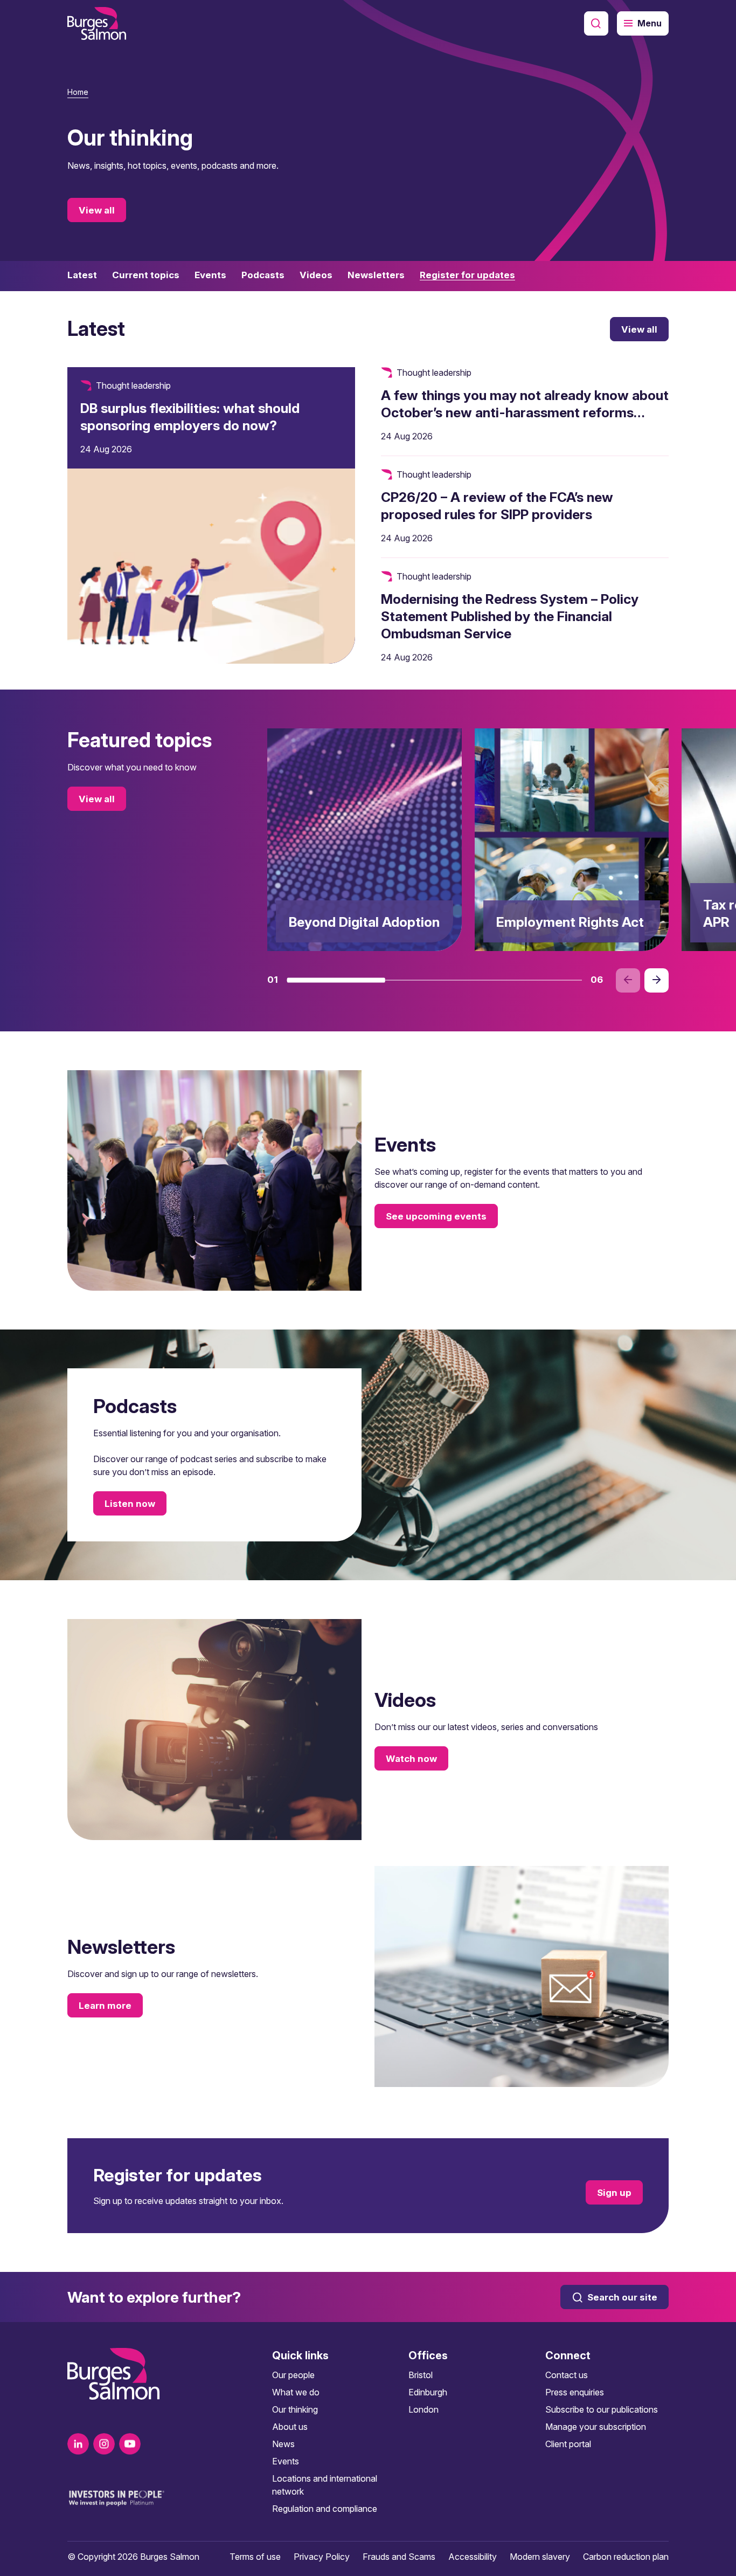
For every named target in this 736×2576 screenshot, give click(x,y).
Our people (293, 2375)
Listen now (130, 1504)
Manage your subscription (596, 2427)
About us (290, 2427)
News (283, 2444)
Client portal (568, 2444)
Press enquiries (575, 2392)
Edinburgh (428, 2392)
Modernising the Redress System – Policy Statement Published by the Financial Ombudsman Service (510, 616)
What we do (296, 2392)
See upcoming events (436, 1216)
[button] (336, 980)
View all (97, 210)
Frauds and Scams (399, 2557)
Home (78, 92)
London (423, 2409)
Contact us (567, 2375)
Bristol (421, 2375)
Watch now (411, 1759)
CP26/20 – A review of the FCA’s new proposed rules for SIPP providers (497, 506)
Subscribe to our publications (602, 2409)
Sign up (614, 2193)
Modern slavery (540, 2557)
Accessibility (473, 2557)
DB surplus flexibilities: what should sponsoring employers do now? (190, 417)
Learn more (105, 2006)
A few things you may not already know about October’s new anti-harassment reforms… (525, 404)
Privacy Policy (322, 2557)
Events (286, 2461)
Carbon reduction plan (626, 2557)
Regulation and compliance (325, 2509)
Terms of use (255, 2557)
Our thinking (295, 2409)
